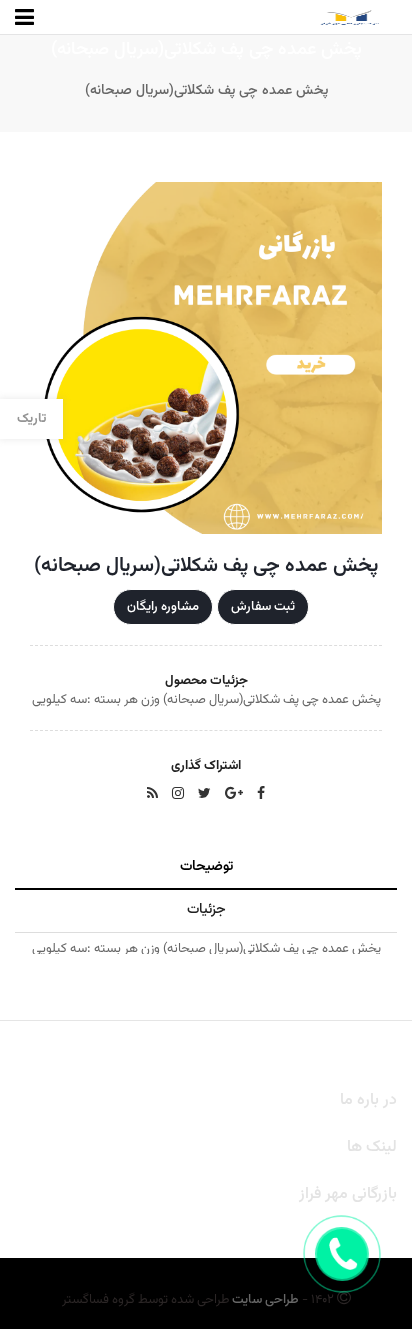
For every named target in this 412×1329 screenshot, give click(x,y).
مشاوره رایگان (163, 606)
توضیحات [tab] (206, 867)
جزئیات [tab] (206, 910)
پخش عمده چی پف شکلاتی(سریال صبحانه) (206, 91)
